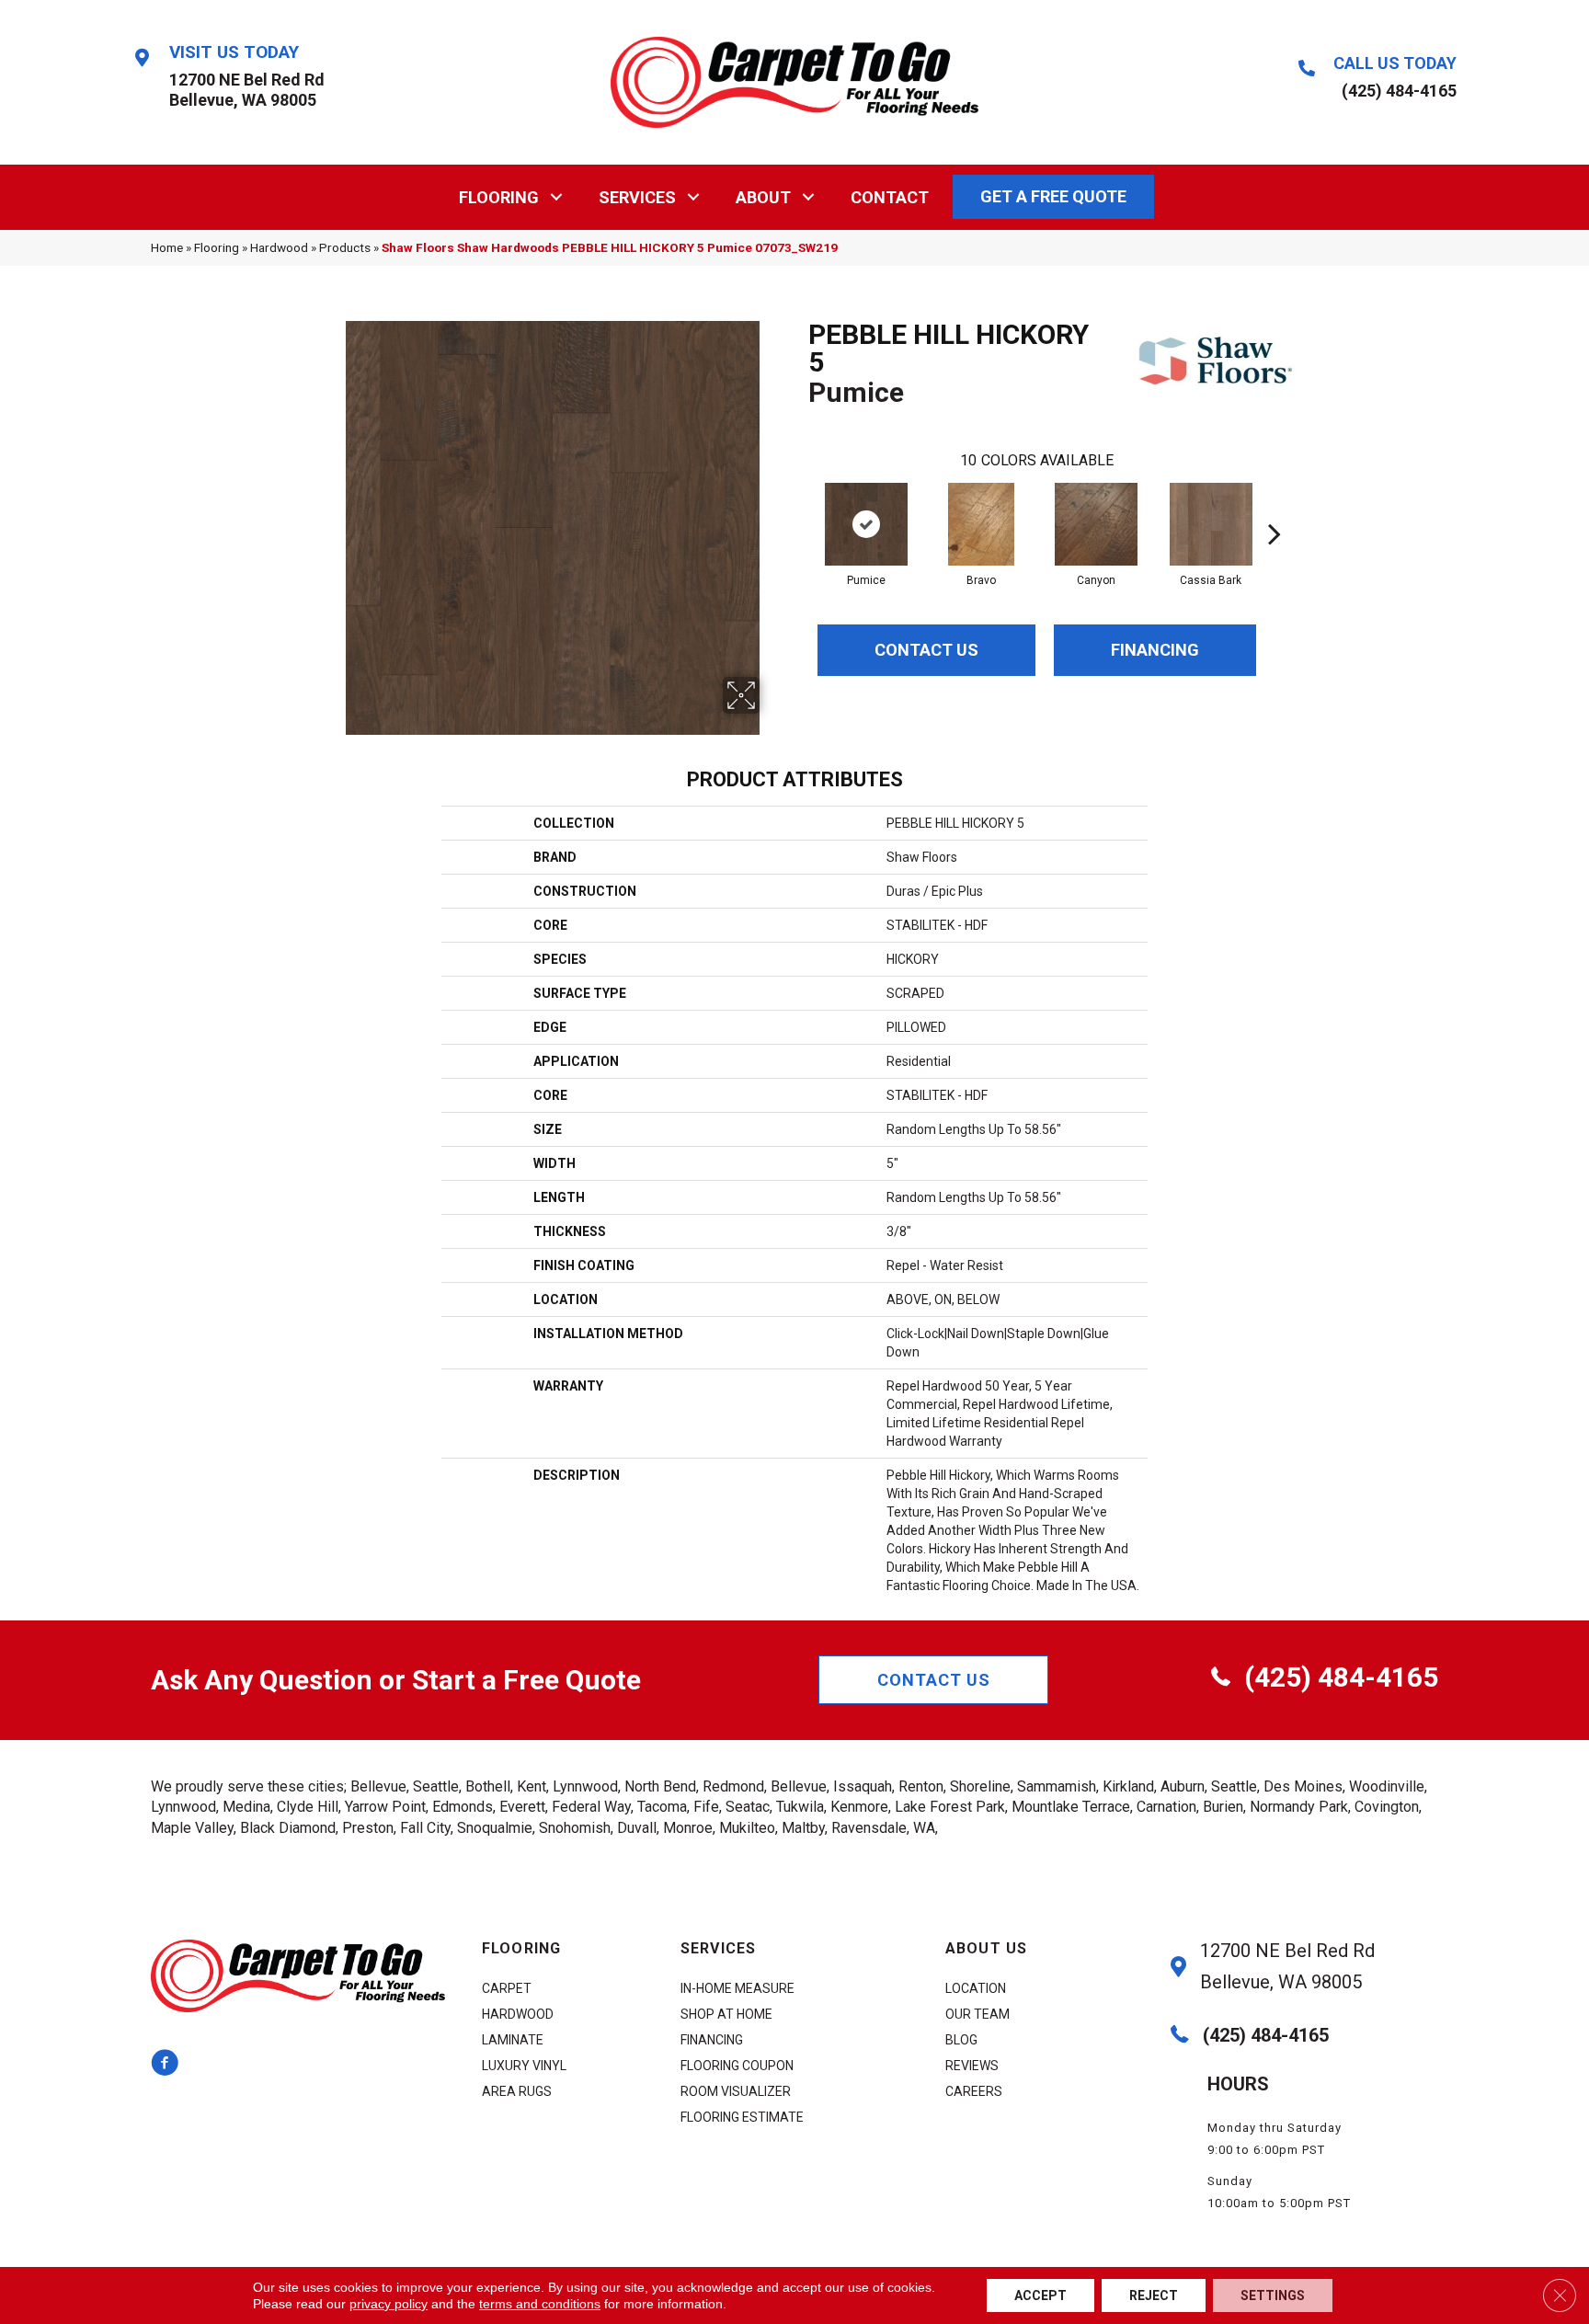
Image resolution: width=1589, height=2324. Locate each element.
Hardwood (279, 247)
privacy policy (389, 2304)
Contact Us (926, 650)
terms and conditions (540, 2304)
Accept (1040, 2295)
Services (637, 197)
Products (345, 247)
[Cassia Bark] (1211, 524)
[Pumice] (866, 524)
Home (167, 247)
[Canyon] (1096, 524)
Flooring (499, 197)
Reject (1154, 2295)
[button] (557, 197)
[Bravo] (981, 524)
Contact (890, 197)
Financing (1155, 650)
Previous (799, 506)
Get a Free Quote (1053, 196)
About (763, 197)
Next (1275, 506)
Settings (1273, 2295)
